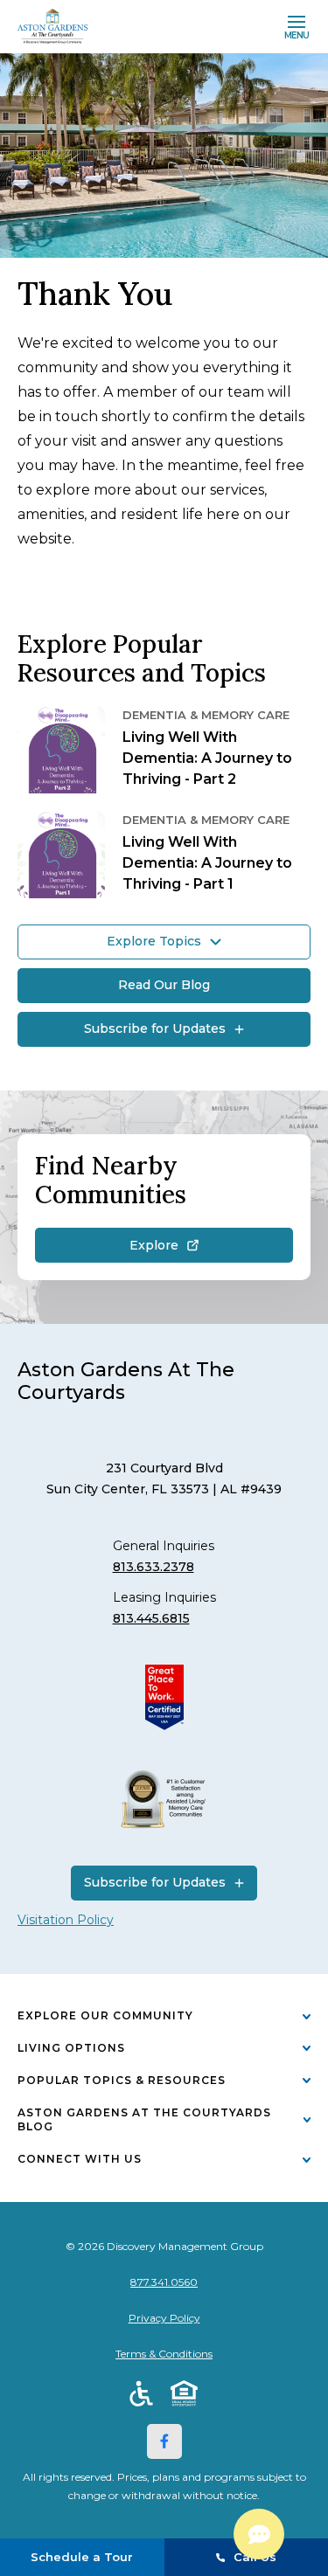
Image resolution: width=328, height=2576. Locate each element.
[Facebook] (164, 2441)
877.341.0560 (164, 2282)
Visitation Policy (66, 1920)
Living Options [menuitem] (71, 2048)
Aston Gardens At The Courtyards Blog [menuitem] (144, 2120)
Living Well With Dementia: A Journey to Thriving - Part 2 (207, 758)
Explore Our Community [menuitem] (105, 2015)
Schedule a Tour (82, 2557)
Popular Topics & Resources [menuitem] (122, 2080)
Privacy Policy (164, 2318)
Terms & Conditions (164, 2354)
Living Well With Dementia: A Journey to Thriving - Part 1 (207, 863)
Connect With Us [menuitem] (80, 2159)
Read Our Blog (164, 985)
